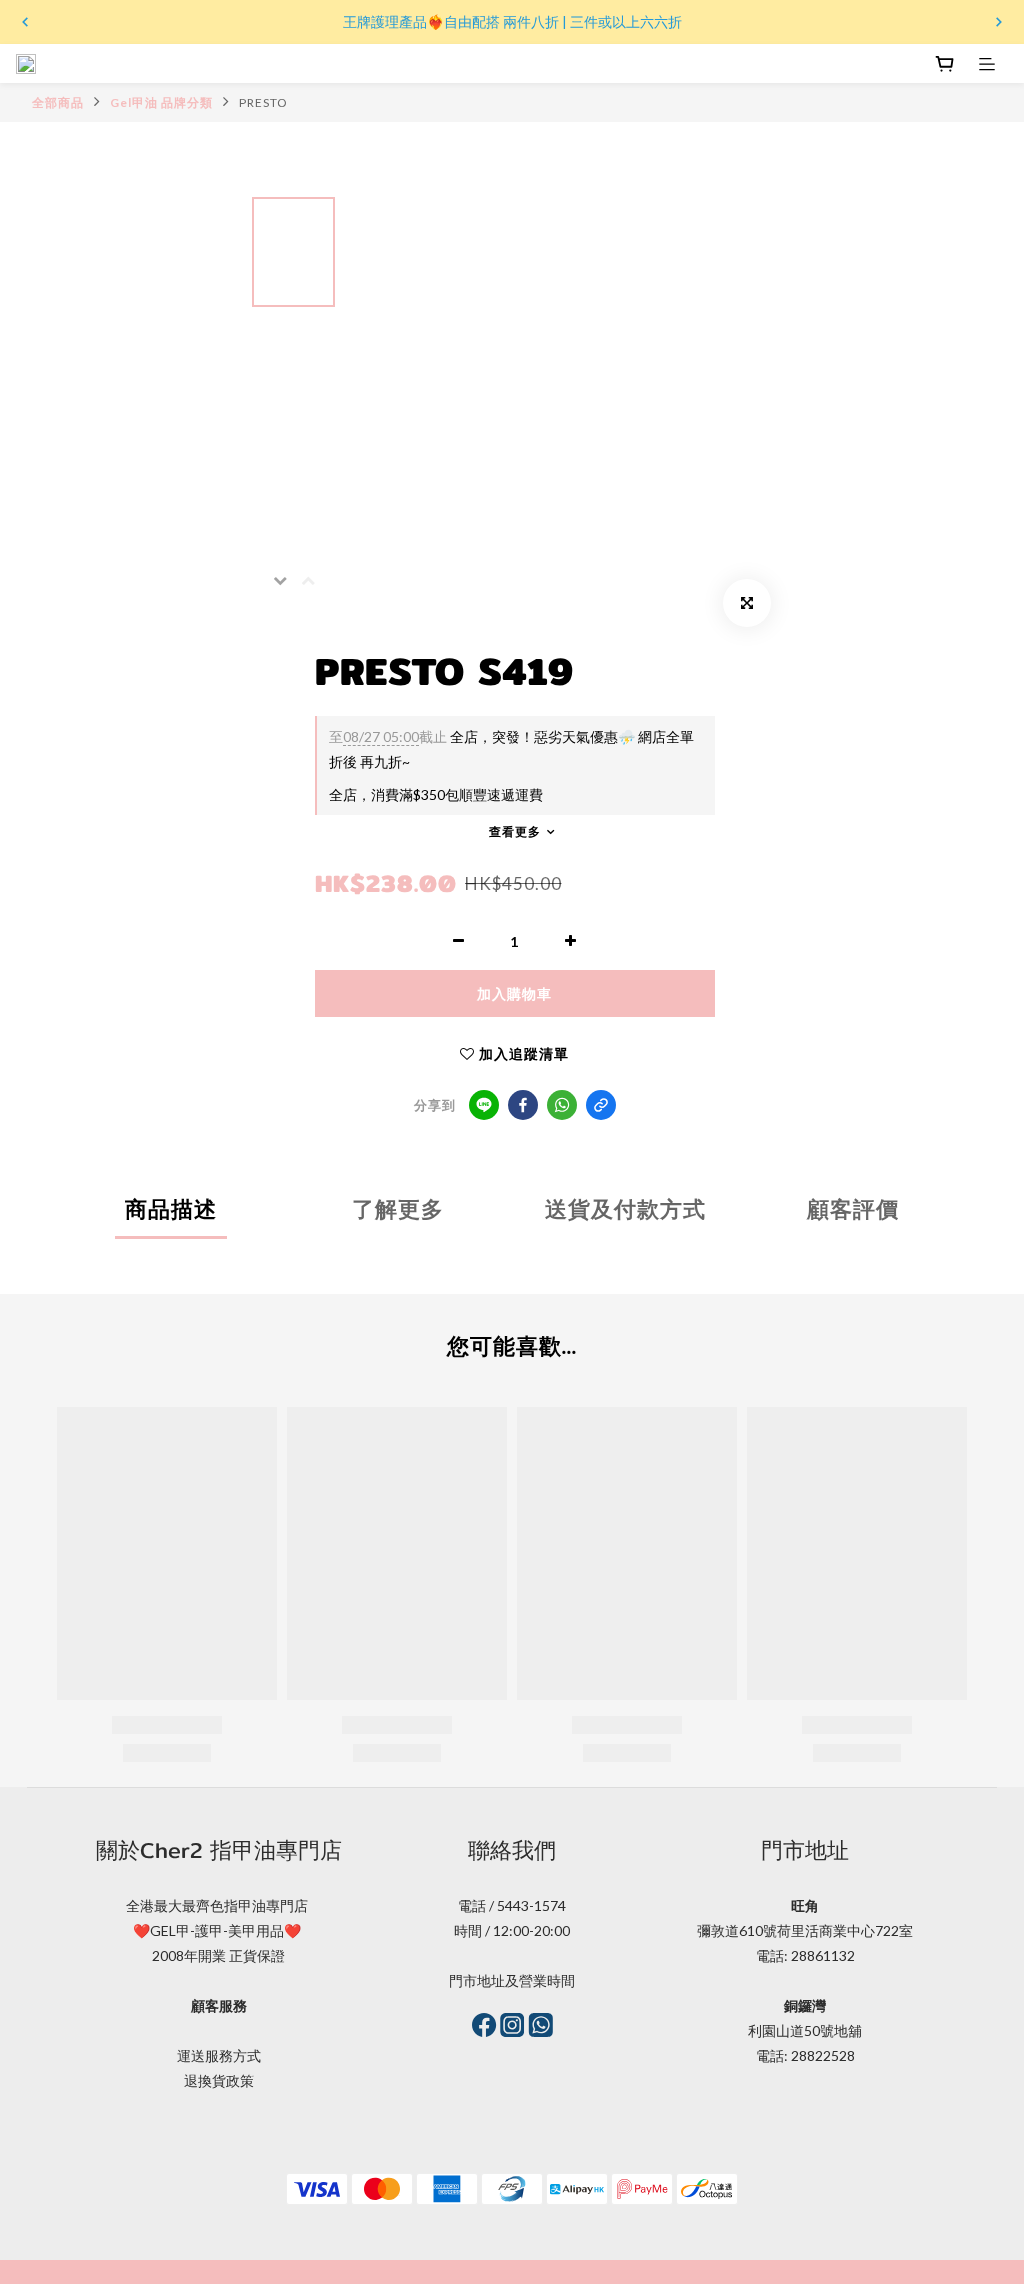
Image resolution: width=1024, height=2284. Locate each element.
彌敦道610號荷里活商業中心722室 (805, 1930)
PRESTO (263, 102)
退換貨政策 (219, 2080)
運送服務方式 (219, 2055)
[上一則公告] (25, 22)
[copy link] (601, 1105)
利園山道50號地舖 (805, 2030)
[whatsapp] (562, 1105)
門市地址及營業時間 (512, 1980)
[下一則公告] (999, 22)
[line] (484, 1105)
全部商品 (58, 102)
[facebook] (523, 1105)
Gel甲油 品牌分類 (161, 102)
